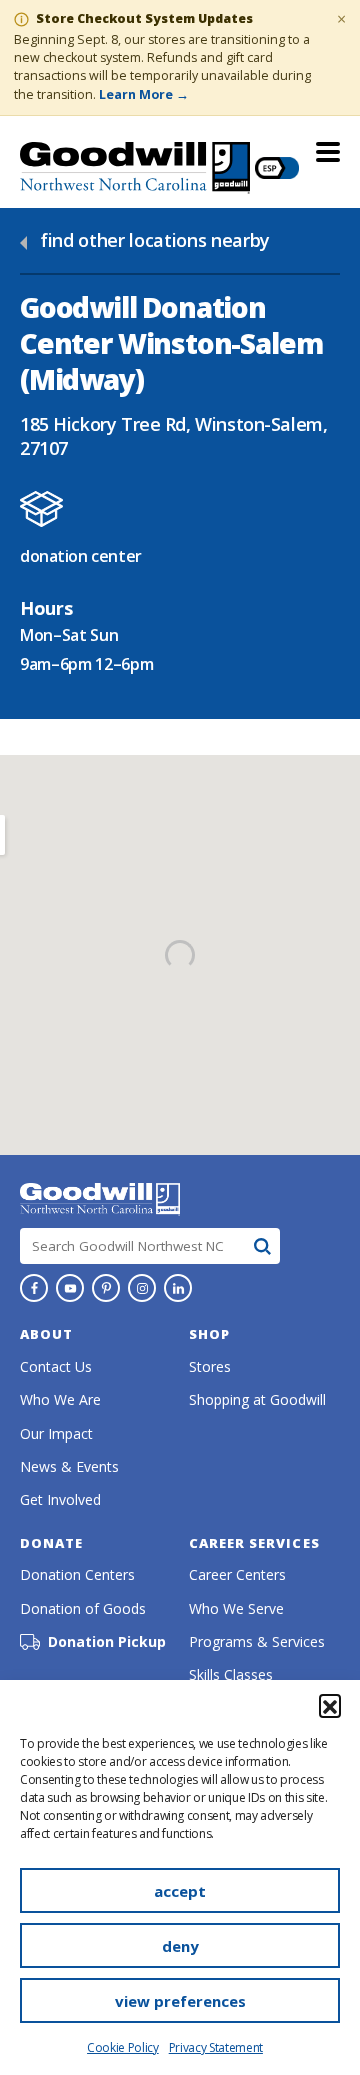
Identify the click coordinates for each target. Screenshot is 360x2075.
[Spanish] (277, 168)
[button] (330, 1705)
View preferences (180, 2001)
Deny (180, 1946)
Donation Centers (77, 1574)
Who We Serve (236, 1608)
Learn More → (144, 94)
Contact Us (56, 1366)
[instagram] (142, 1288)
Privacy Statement (216, 2047)
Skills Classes (231, 1674)
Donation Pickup (107, 1642)
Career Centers (237, 1574)
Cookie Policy (123, 2047)
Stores (210, 1366)
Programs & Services (257, 1641)
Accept (180, 1891)
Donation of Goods (83, 1608)
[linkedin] (178, 1288)
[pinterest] (106, 1288)
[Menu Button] (328, 152)
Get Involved (60, 1499)
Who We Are (60, 1399)
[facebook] (34, 1288)
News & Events (69, 1466)
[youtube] (70, 1288)
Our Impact (56, 1433)
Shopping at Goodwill (257, 1399)
